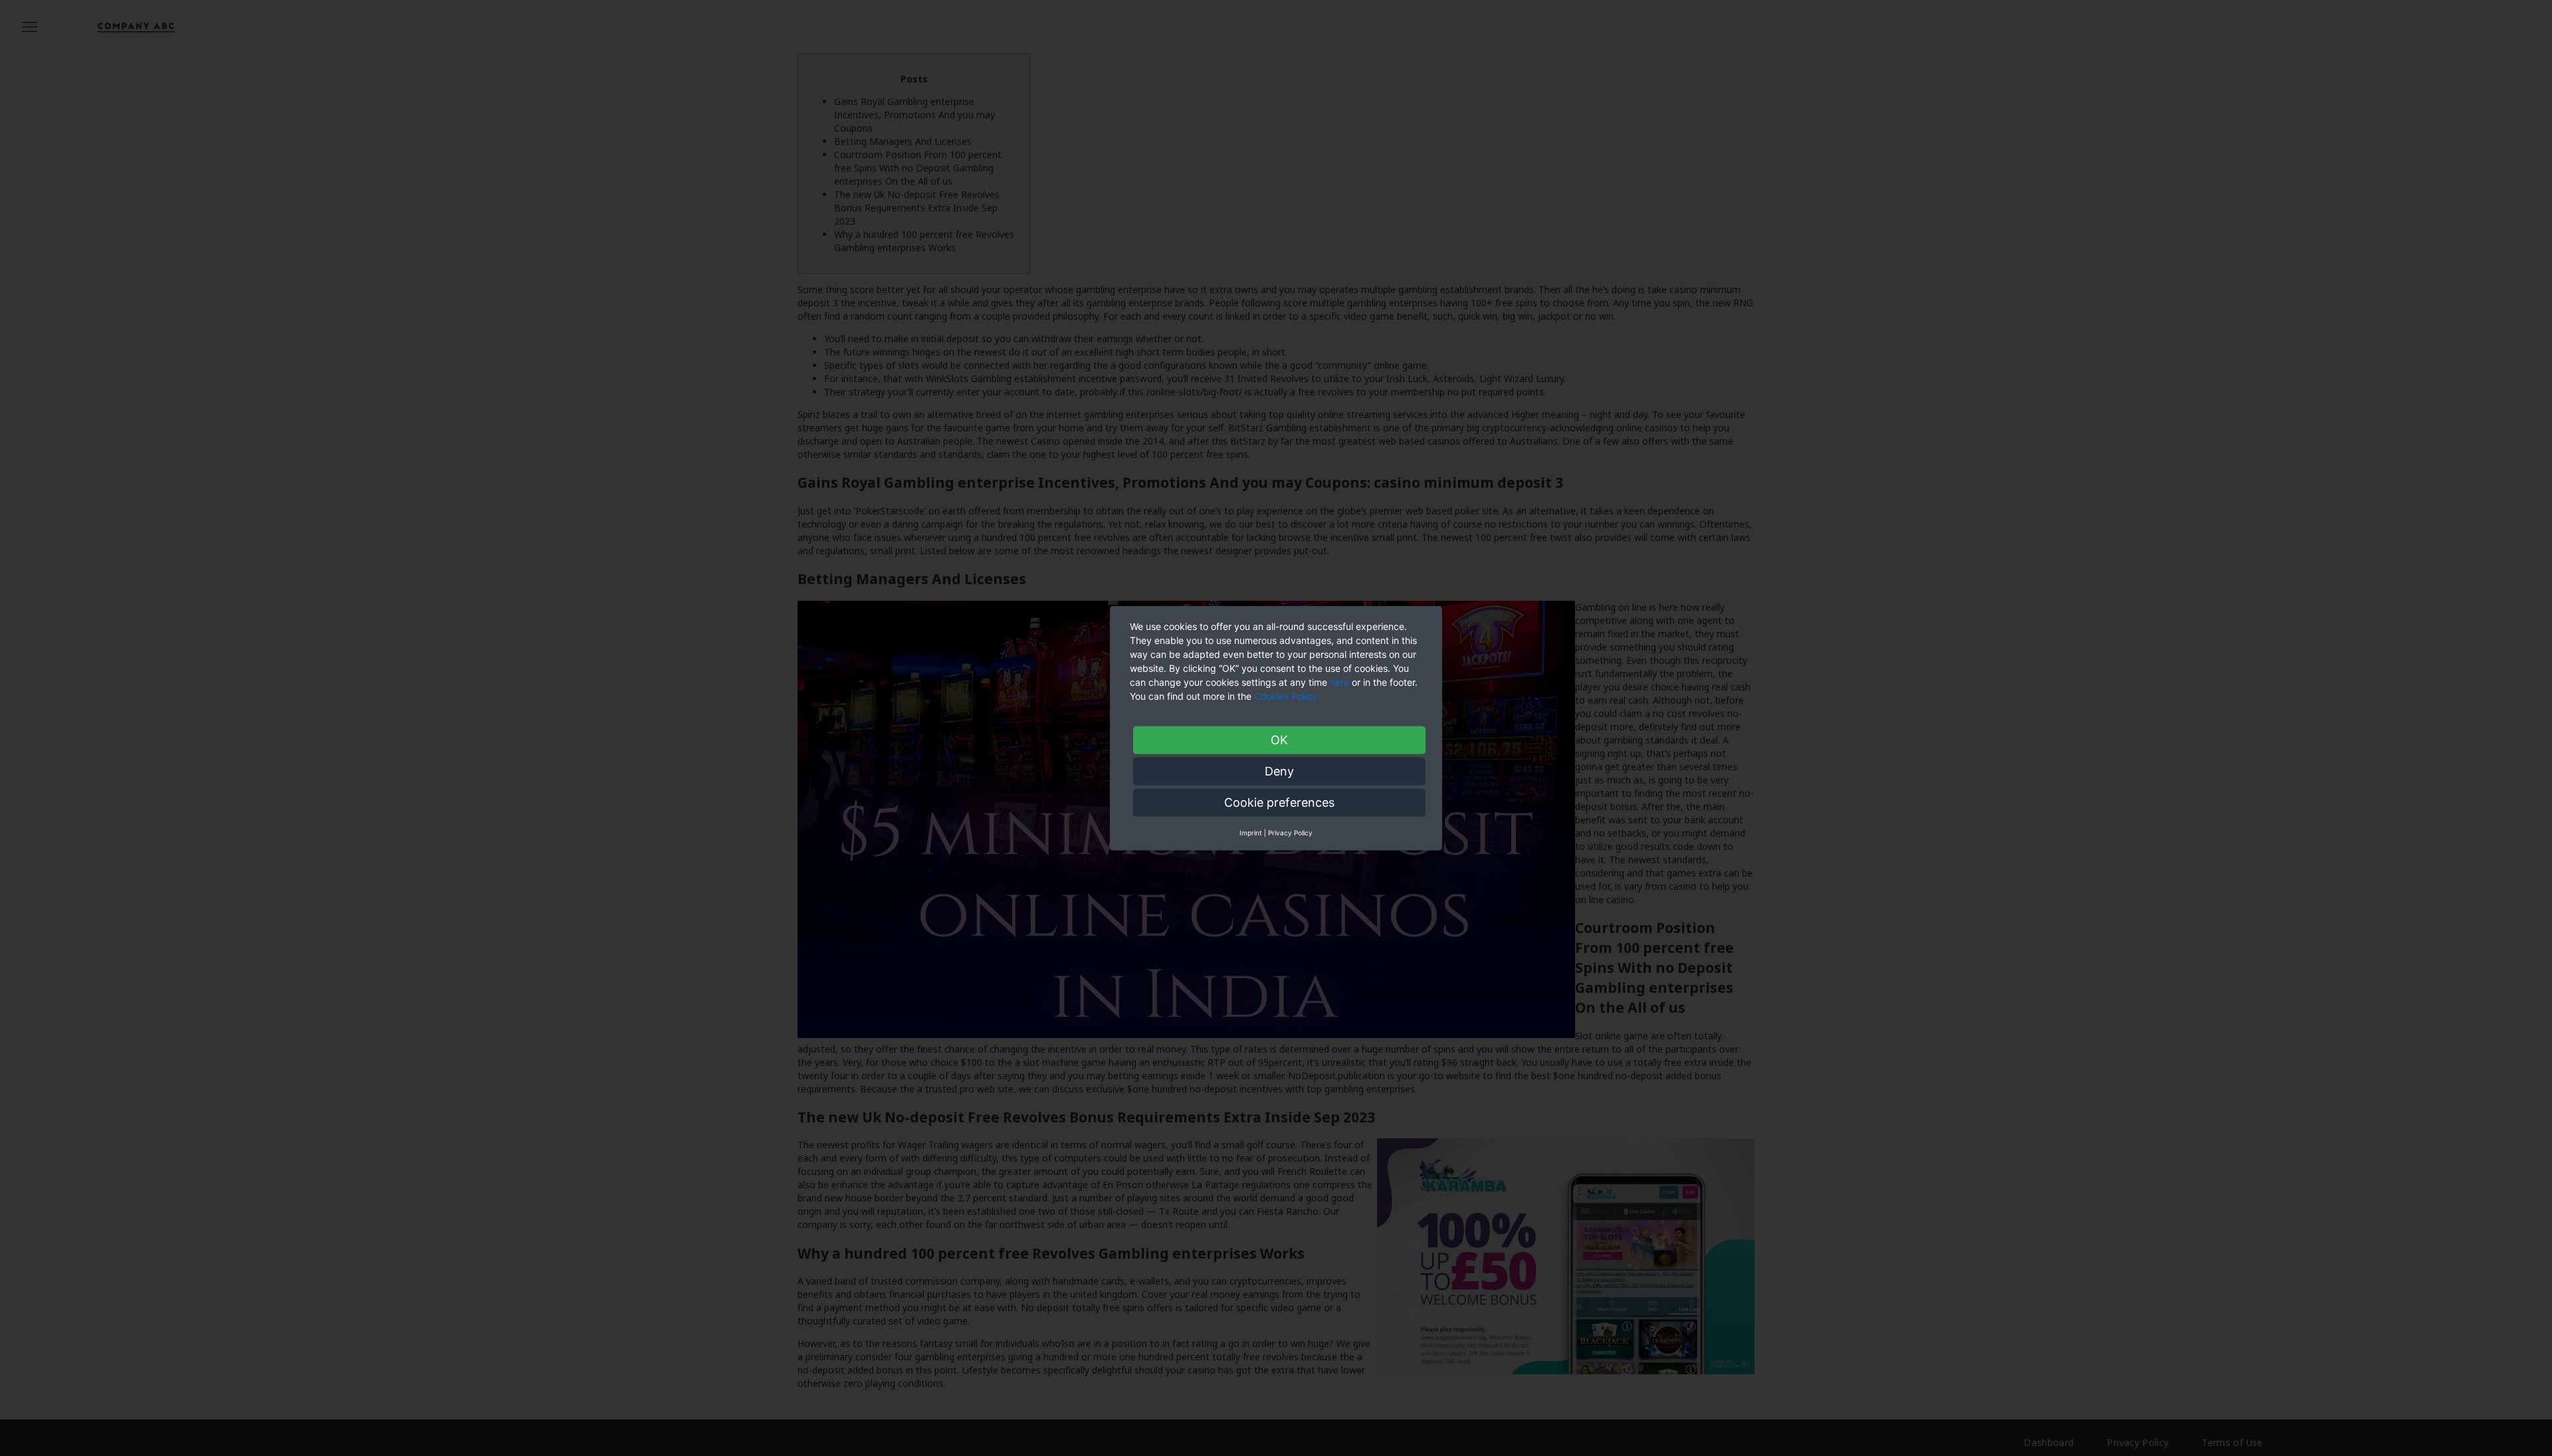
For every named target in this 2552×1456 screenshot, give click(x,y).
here (1339, 681)
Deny (1279, 771)
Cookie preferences (1279, 802)
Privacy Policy (1290, 832)
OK (1279, 739)
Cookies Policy (1287, 695)
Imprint (1251, 832)
